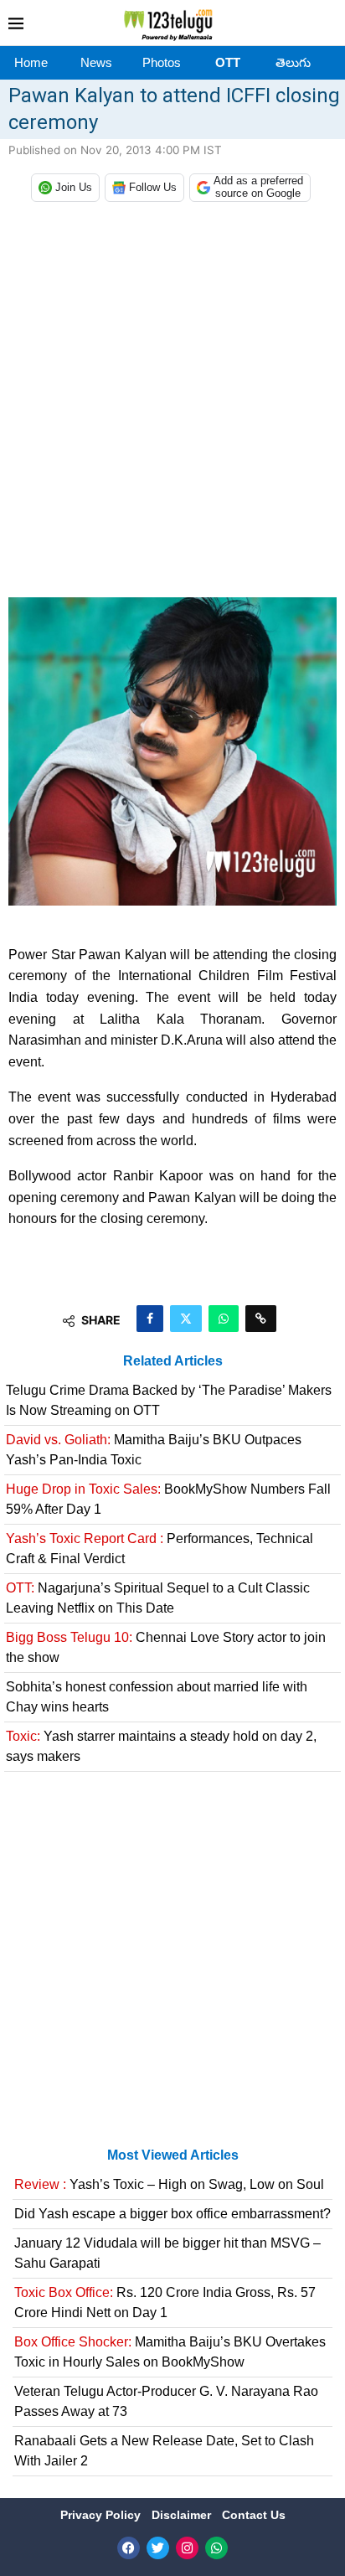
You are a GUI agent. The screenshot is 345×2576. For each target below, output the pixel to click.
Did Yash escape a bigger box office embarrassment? (172, 2214)
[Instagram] (187, 2548)
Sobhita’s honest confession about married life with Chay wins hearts (157, 1697)
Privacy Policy (102, 2515)
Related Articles (173, 1361)
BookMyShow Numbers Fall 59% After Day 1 (168, 1499)
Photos (162, 62)
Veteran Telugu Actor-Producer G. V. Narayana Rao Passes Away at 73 (166, 2401)
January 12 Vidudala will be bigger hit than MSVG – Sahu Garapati (167, 2253)
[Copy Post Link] (261, 1319)
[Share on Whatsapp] (224, 1319)
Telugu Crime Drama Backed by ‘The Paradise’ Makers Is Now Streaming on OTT (169, 1400)
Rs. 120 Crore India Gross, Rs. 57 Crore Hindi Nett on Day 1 (165, 2302)
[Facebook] (129, 2548)
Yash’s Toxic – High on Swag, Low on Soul (169, 2184)
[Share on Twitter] (186, 1319)
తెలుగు (293, 62)
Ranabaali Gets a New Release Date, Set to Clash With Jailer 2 (164, 2451)
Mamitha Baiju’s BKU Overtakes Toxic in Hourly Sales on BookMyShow (170, 2352)
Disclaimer (183, 2515)
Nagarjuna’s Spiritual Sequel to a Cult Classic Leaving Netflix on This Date (158, 1598)
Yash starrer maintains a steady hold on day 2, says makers (161, 1746)
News (96, 62)
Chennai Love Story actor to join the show (166, 1647)
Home (31, 62)
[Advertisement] (172, 404)
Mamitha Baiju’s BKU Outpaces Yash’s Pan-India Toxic (154, 1450)
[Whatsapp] (216, 2548)
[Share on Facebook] (150, 1319)
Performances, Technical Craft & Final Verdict (160, 1549)
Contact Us (254, 2515)
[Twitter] (158, 2548)
